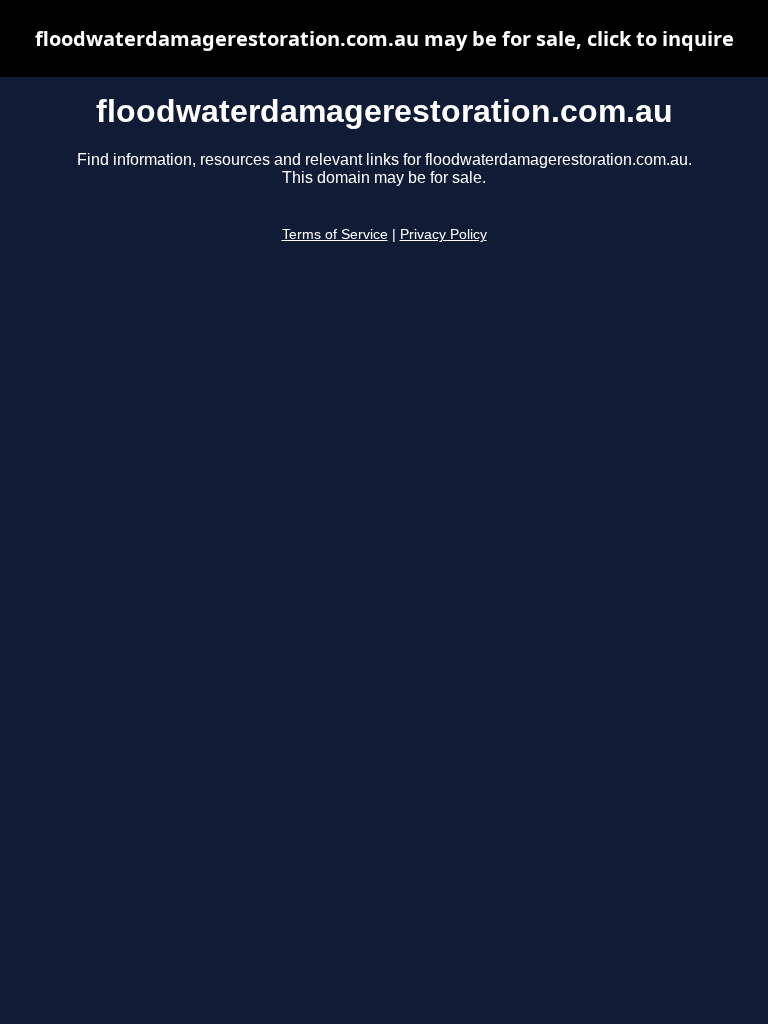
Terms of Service (335, 234)
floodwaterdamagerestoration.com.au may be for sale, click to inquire (384, 38)
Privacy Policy (443, 234)
